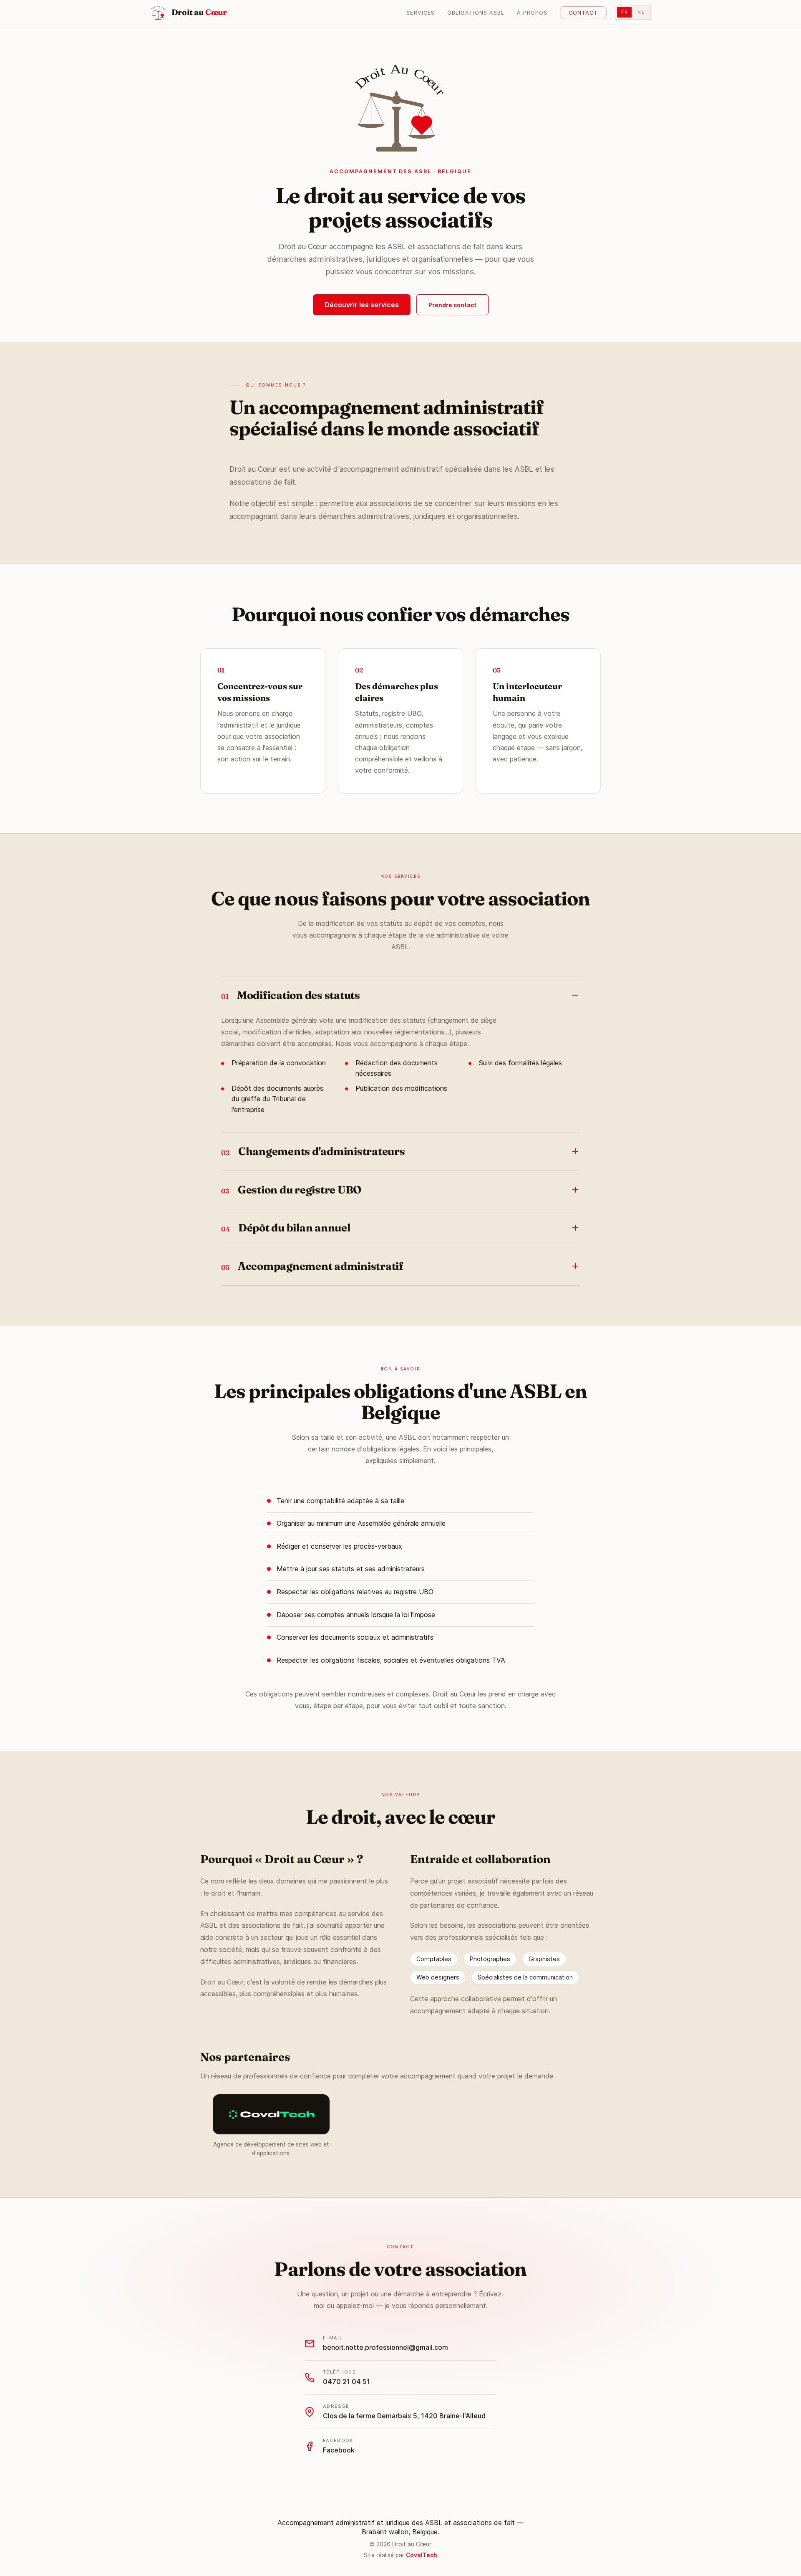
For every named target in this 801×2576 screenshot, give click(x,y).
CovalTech (422, 2555)
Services (420, 13)
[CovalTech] (271, 2115)
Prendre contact (452, 305)
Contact (583, 13)
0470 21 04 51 (346, 2381)
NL (641, 12)
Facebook (339, 2450)
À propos (532, 13)
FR (624, 12)
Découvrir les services (362, 305)
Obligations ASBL (476, 13)
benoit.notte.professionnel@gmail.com (385, 2347)
